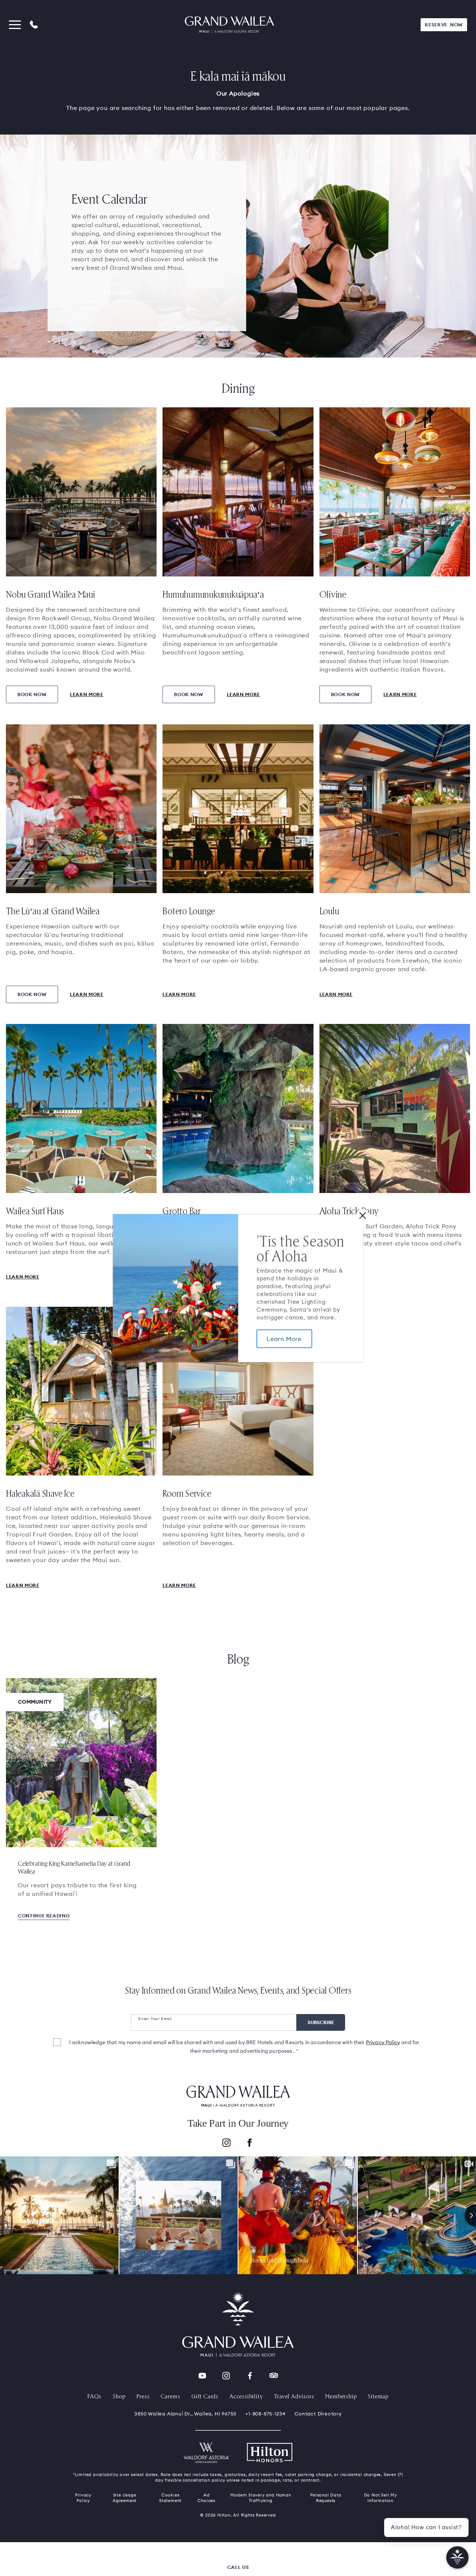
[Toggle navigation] (15, 25)
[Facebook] (250, 2144)
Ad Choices (206, 2498)
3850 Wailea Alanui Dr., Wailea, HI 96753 (185, 2414)
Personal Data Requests (326, 2498)
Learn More (284, 1339)
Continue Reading (44, 1916)
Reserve (444, 25)
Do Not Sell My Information (381, 2498)
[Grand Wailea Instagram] (226, 2376)
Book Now (32, 694)
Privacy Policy (383, 2042)
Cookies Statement (170, 2498)
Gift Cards (205, 2396)
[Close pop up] (362, 1215)
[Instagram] (226, 2144)
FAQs (94, 2396)
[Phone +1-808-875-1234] (34, 25)
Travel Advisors (294, 2396)
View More (118, 292)
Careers (171, 2396)
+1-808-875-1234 (266, 2414)
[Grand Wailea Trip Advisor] (274, 2376)
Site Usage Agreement (125, 2498)
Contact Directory (318, 2414)
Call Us (238, 2567)
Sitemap (378, 2396)
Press (143, 2396)
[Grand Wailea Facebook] (250, 2376)
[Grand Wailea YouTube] (202, 2376)
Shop (119, 2396)
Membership (341, 2396)
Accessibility (246, 2396)
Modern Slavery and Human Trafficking (260, 2498)
